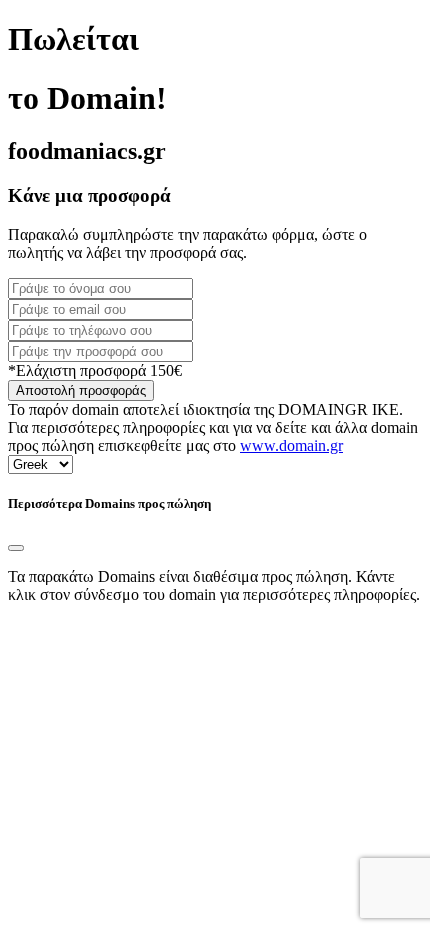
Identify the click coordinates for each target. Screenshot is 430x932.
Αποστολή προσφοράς (81, 390)
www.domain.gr (291, 445)
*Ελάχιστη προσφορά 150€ (95, 370)
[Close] (16, 548)
